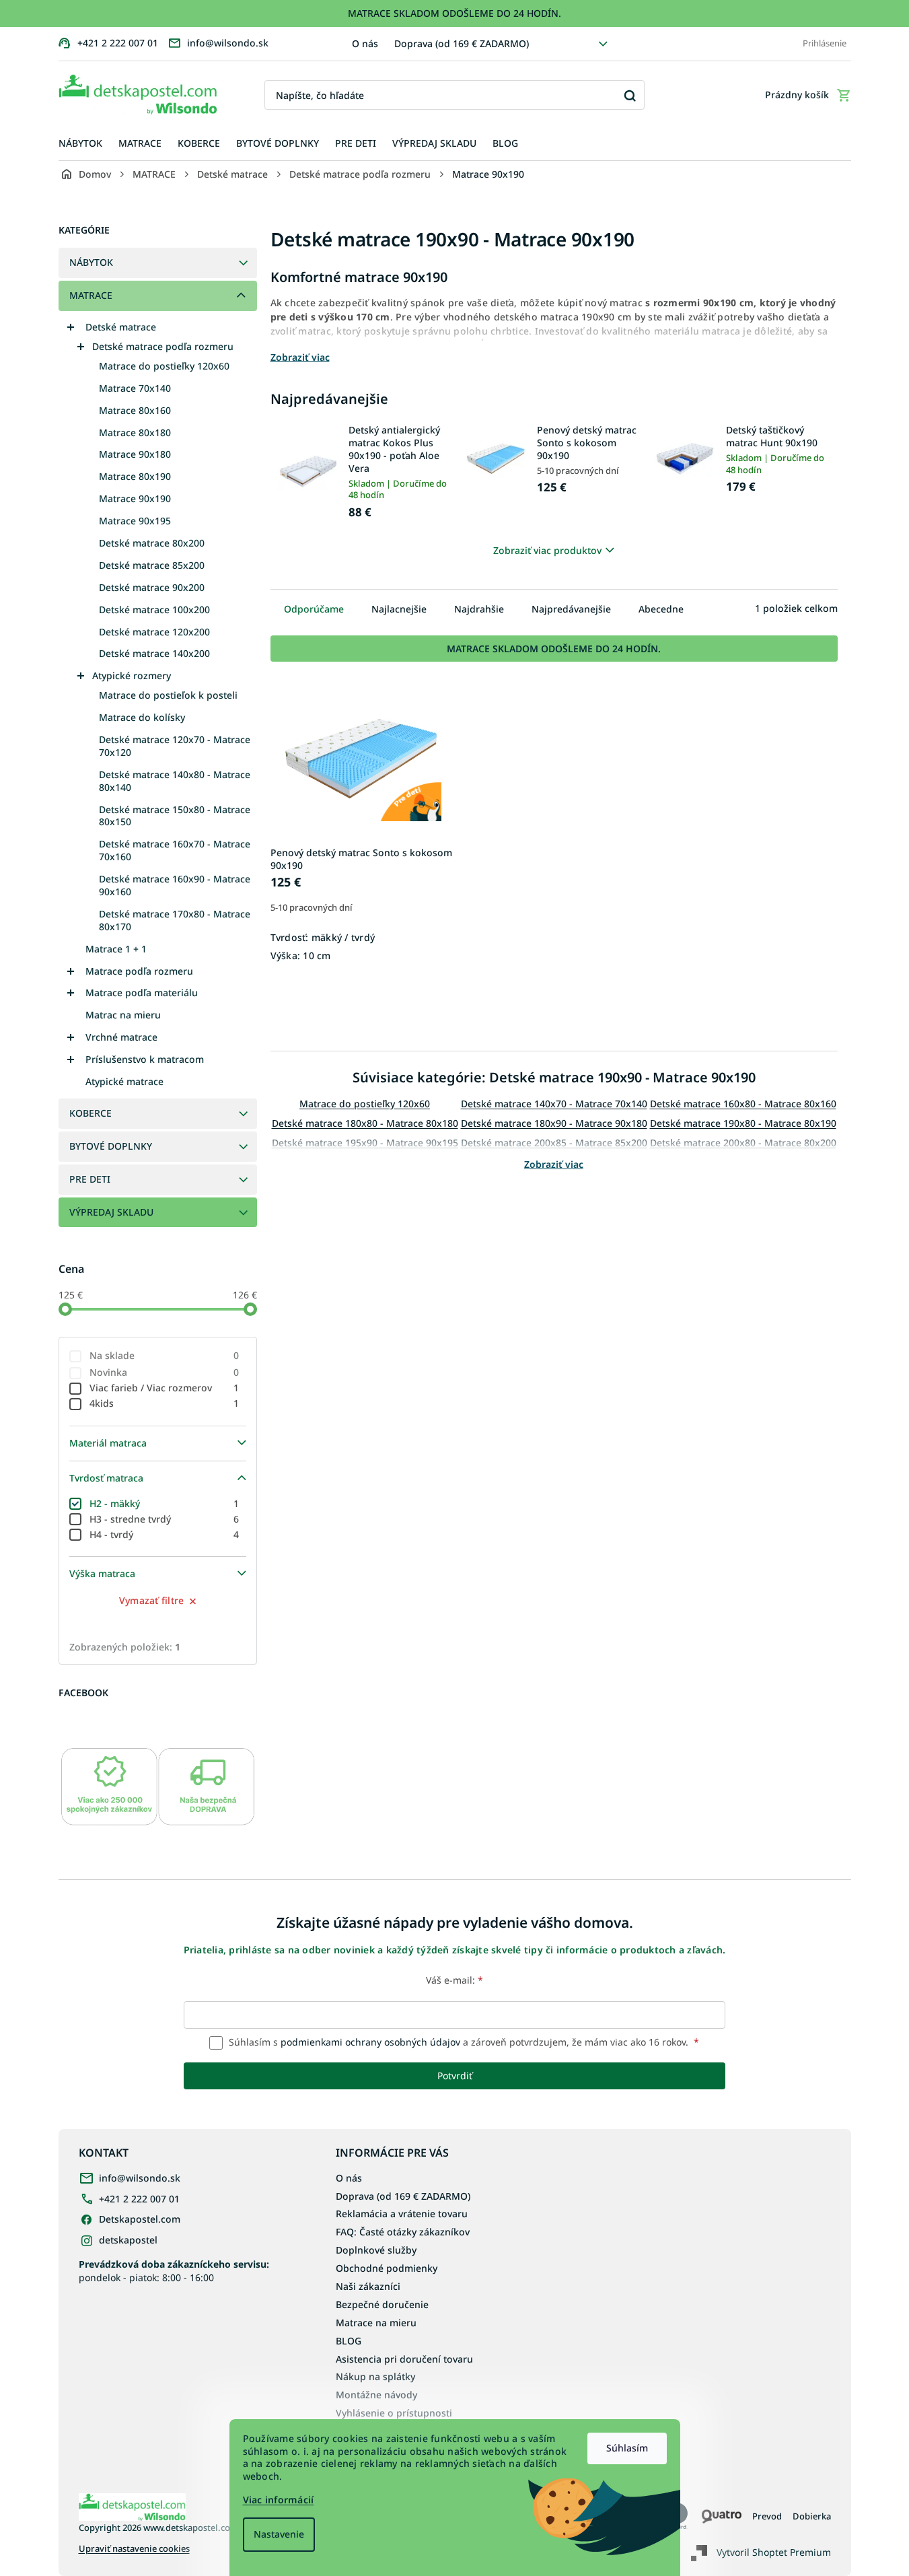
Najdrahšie (479, 609)
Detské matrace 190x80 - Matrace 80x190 (743, 1123)
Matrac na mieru (123, 1015)
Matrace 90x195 (135, 521)
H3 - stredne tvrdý (165, 1519)
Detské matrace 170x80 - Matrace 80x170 (175, 920)
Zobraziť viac (554, 1164)
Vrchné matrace (121, 1037)
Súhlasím (627, 2448)
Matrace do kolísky (142, 717)
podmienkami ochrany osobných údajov (370, 2042)
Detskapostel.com (140, 2219)
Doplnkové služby (376, 2250)
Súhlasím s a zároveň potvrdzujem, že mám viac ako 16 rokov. (463, 2042)
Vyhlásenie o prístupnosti (394, 2413)
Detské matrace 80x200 (152, 543)
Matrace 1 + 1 (116, 949)
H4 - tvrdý (165, 1534)
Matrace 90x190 (135, 498)
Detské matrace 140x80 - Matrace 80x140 (175, 781)
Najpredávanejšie (571, 609)
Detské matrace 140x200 (154, 653)
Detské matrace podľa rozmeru (163, 346)
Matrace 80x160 (135, 410)
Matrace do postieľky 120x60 (164, 366)
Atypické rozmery (132, 675)
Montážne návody (376, 2395)
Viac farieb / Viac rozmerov (165, 1388)
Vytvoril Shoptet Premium (774, 2551)
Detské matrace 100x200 (154, 610)
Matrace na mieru (376, 2323)
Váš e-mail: (454, 1980)
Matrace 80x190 (135, 476)
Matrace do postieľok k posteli (168, 695)
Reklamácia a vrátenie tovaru (402, 2214)
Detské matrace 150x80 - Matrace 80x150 (175, 816)
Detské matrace (121, 327)
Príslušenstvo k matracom (145, 1059)
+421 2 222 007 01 (139, 2199)
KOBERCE (90, 1113)
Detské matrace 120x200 (154, 632)
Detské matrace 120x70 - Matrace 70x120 (175, 746)
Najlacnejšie (399, 609)
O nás (365, 43)
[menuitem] (80, 144)
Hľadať (629, 95)
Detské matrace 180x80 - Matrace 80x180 (365, 1123)
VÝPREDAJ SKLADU (111, 1212)
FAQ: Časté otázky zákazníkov (403, 2232)
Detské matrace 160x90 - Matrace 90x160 (175, 885)
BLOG (349, 2341)
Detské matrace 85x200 (152, 565)
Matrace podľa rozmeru (139, 971)
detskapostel (128, 2240)
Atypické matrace (124, 1081)
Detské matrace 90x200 (152, 587)
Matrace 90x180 (135, 454)
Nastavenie (279, 2534)
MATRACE (91, 295)
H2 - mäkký (165, 1503)
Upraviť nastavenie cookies (134, 2549)
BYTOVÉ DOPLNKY (111, 1146)
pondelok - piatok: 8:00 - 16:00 (174, 2270)
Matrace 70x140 (135, 388)
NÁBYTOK (91, 262)
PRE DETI (90, 1179)
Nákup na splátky (375, 2376)
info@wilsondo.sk (140, 2178)
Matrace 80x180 (135, 432)
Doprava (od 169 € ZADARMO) (462, 43)
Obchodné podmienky (387, 2268)
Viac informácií (279, 2500)
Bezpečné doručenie (382, 2304)
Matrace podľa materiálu (142, 993)
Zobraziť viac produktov (547, 550)
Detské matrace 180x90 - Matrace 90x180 (554, 1123)
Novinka (165, 1372)
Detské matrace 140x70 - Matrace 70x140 (554, 1104)
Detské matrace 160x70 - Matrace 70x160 (175, 850)
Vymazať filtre (152, 1600)
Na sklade (165, 1355)
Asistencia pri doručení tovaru (404, 2359)
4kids (165, 1403)
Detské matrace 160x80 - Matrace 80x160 (743, 1104)
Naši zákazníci (368, 2286)
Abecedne (661, 609)
